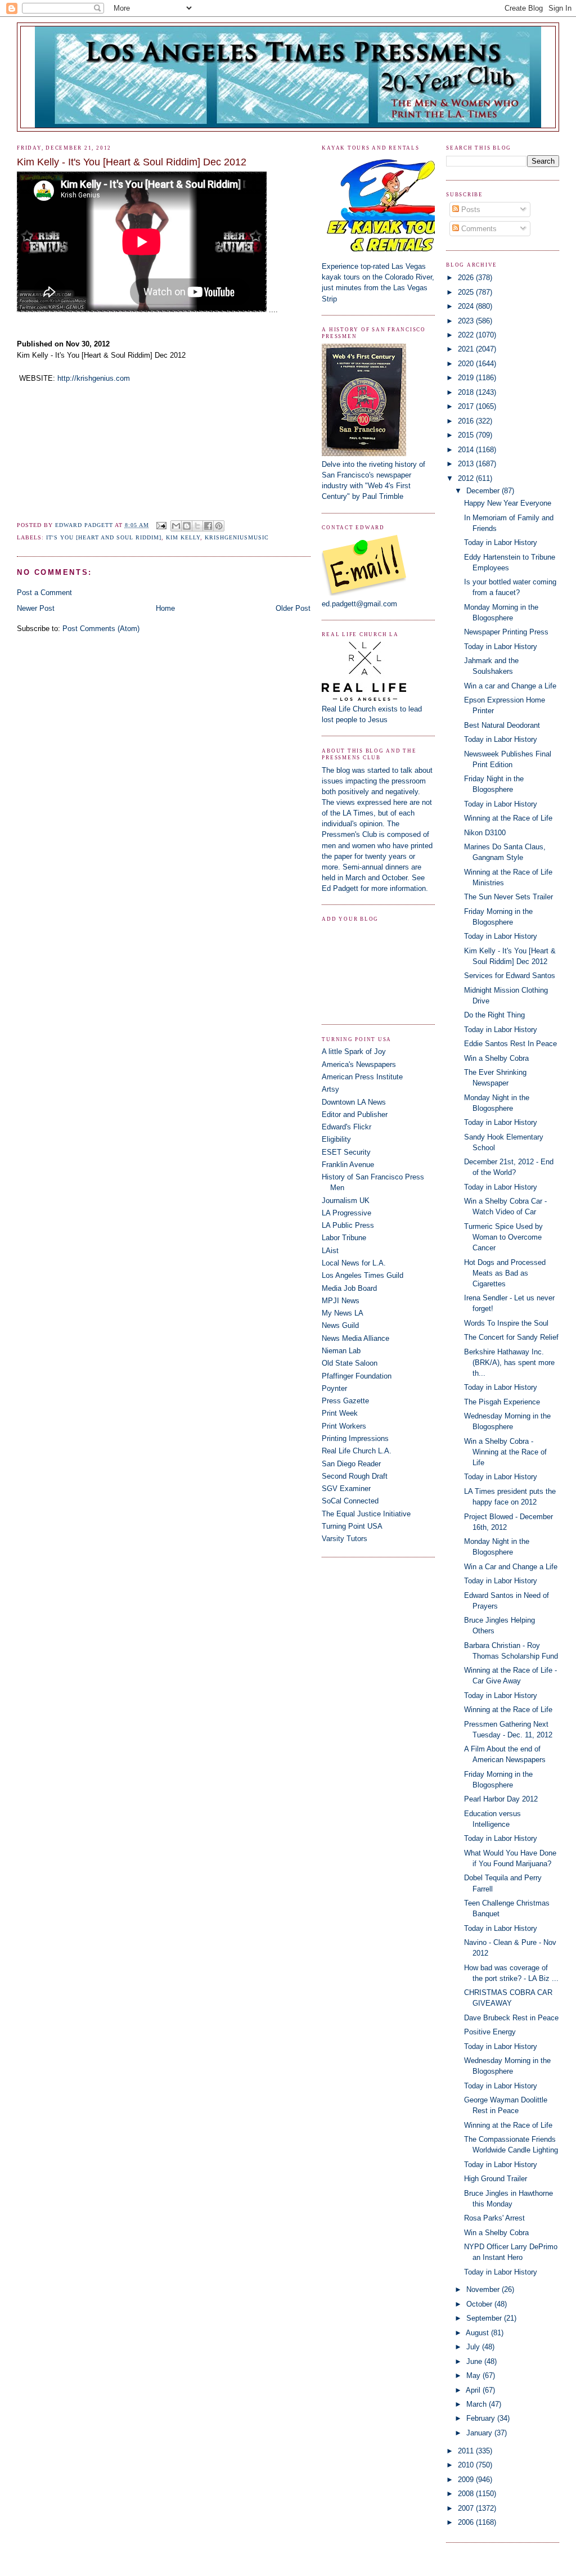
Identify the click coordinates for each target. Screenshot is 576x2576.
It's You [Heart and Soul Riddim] (104, 537)
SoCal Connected (350, 1501)
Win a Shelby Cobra (496, 1058)
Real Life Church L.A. (357, 1451)
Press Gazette (345, 1401)
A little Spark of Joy (354, 1051)
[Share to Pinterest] (219, 526)
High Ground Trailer (496, 2179)
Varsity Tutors (345, 1539)
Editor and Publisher (355, 1114)
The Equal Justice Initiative (366, 1514)
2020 (467, 364)
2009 (467, 2480)
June (475, 2361)
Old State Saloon (350, 1363)
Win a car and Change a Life (510, 686)
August (478, 2333)
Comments (478, 229)
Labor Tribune (344, 1238)
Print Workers (344, 1426)
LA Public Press (348, 1225)
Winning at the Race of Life (508, 818)
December (484, 491)
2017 (467, 406)
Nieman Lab (341, 1351)
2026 (467, 278)
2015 (467, 435)
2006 (467, 2522)
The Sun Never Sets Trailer (508, 897)
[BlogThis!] (187, 526)
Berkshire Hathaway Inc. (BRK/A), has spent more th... (509, 1363)
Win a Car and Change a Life (511, 1567)
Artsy (330, 1089)
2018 (467, 392)
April (474, 2390)
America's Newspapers (359, 1064)
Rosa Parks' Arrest (494, 2218)
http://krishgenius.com (94, 378)
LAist (330, 1251)
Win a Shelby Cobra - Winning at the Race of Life (505, 1452)
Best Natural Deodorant (502, 725)
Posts (470, 210)
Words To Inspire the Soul (506, 1323)
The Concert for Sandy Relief (511, 1337)
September (485, 2318)
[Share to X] (197, 526)
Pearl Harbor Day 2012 (501, 1799)
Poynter (334, 1388)
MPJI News (341, 1301)
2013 (467, 464)
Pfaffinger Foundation (357, 1376)
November (484, 2289)
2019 (467, 378)
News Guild (340, 1325)
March (478, 2404)
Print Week (340, 1413)
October (480, 2304)
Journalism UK (346, 1201)
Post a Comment (44, 593)
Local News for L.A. (354, 1263)
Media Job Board (349, 1288)
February (482, 2418)
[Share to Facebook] (208, 526)
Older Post (293, 608)
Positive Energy (490, 2032)
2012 (467, 478)
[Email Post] (161, 525)
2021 (467, 349)
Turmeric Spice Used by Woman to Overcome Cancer (503, 1237)
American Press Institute (362, 1077)
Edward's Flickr (346, 1127)
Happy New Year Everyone (508, 503)
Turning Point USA (352, 1526)
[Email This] (176, 526)
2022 (467, 335)
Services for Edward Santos (510, 976)
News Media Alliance (355, 1338)
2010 (467, 2465)
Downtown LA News (354, 1102)
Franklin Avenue (348, 1165)
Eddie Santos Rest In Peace (510, 1044)
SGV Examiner (346, 1489)
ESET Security (346, 1152)
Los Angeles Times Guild (363, 1275)
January (480, 2433)
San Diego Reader (351, 1464)
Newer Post (36, 608)
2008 (467, 2494)
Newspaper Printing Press (506, 632)
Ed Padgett (340, 888)
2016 (467, 421)
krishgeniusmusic (237, 537)
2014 (467, 450)
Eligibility (336, 1139)
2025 (467, 292)
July (474, 2347)
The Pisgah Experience (502, 1402)
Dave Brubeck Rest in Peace (511, 2018)
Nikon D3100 (485, 833)
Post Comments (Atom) (101, 629)
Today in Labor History (501, 542)
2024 (467, 306)
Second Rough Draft (355, 1476)
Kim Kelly (183, 537)
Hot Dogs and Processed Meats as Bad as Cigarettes (505, 1273)
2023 (467, 321)
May (474, 2375)
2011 (467, 2451)
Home (165, 608)
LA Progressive (346, 1213)
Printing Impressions (355, 1438)
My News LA (343, 1313)
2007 (467, 2508)
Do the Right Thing (494, 1015)
